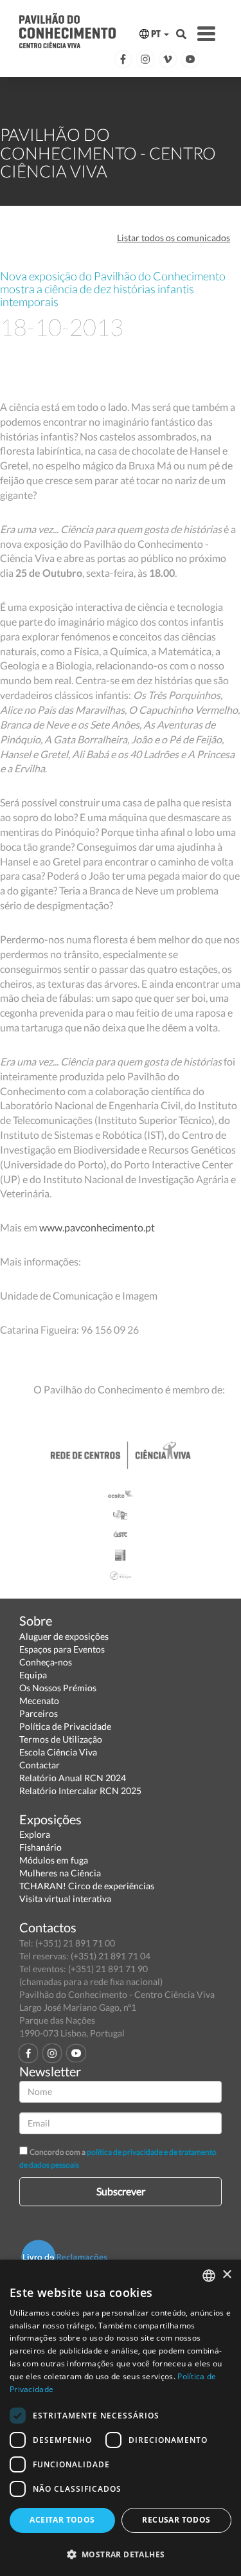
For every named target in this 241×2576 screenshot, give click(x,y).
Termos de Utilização (61, 1739)
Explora (35, 1834)
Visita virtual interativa (65, 1899)
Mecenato (39, 1701)
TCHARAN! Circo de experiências (87, 1886)
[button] (121, 2554)
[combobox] (209, 2276)
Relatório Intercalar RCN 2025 (80, 1791)
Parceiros (39, 1713)
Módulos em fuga (54, 1860)
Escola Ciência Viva (58, 1752)
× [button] (227, 2275)
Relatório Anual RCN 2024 (73, 1778)
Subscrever (121, 2191)
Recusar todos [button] (176, 2520)
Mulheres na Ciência (60, 1873)
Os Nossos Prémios (58, 1688)
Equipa (33, 1675)
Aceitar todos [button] (62, 2520)
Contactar (40, 1765)
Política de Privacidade (65, 1726)
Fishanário (40, 1847)
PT (156, 34)
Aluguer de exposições (64, 1636)
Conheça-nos (46, 1662)
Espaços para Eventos (62, 1649)
